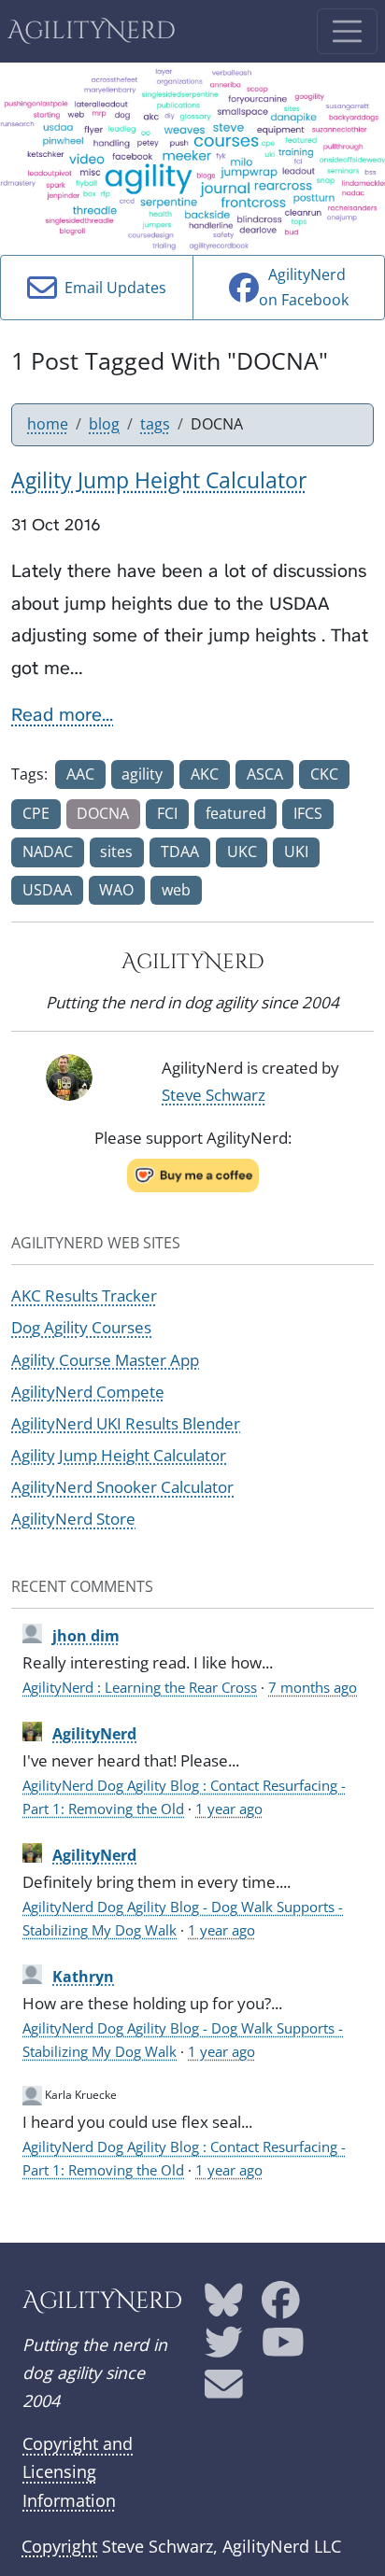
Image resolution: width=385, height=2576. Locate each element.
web (176, 890)
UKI (296, 852)
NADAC (48, 852)
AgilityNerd (92, 31)
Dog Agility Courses (81, 1327)
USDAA (47, 890)
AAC (80, 774)
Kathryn (83, 1977)
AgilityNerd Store (73, 1519)
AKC (205, 774)
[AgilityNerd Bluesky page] (224, 2306)
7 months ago (313, 1687)
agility (142, 774)
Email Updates (112, 288)
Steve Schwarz (214, 1095)
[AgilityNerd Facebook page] (281, 2306)
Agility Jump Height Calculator (119, 1455)
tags (155, 424)
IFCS (308, 813)
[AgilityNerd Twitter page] (224, 2348)
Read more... (62, 714)
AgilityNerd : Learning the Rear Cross (140, 1687)
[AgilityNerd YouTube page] (283, 2348)
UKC (242, 852)
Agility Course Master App (105, 1360)
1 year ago (229, 1809)
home (48, 424)
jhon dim (86, 1636)
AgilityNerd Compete (88, 1392)
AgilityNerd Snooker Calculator (122, 1487)
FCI (167, 813)
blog (104, 424)
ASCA (265, 774)
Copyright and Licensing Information (78, 2471)
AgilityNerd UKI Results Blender (126, 1423)
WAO (116, 890)
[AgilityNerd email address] (224, 2391)
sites (116, 852)
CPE (36, 813)
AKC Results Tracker (84, 1295)
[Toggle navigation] (347, 31)
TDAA (180, 852)
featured (236, 813)
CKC (324, 774)
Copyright (59, 2546)
